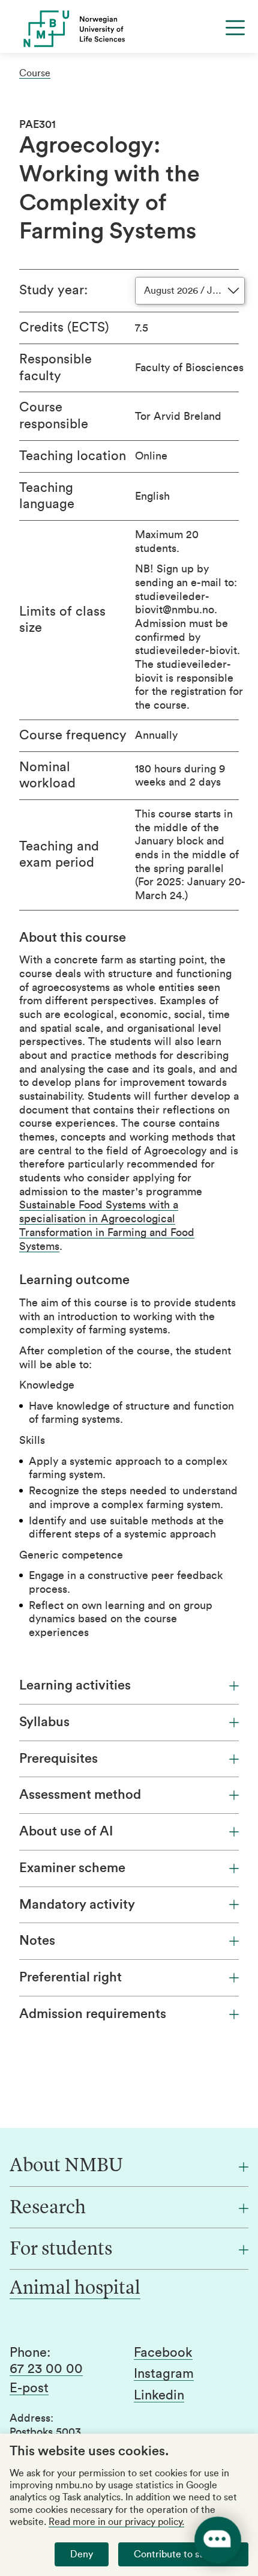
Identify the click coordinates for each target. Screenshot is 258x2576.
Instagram (164, 2374)
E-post (29, 2388)
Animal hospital (75, 2289)
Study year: (53, 290)
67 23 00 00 (46, 2369)
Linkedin (159, 2395)
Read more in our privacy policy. (116, 2522)
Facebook (163, 2353)
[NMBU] (129, 29)
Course (35, 73)
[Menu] (235, 28)
